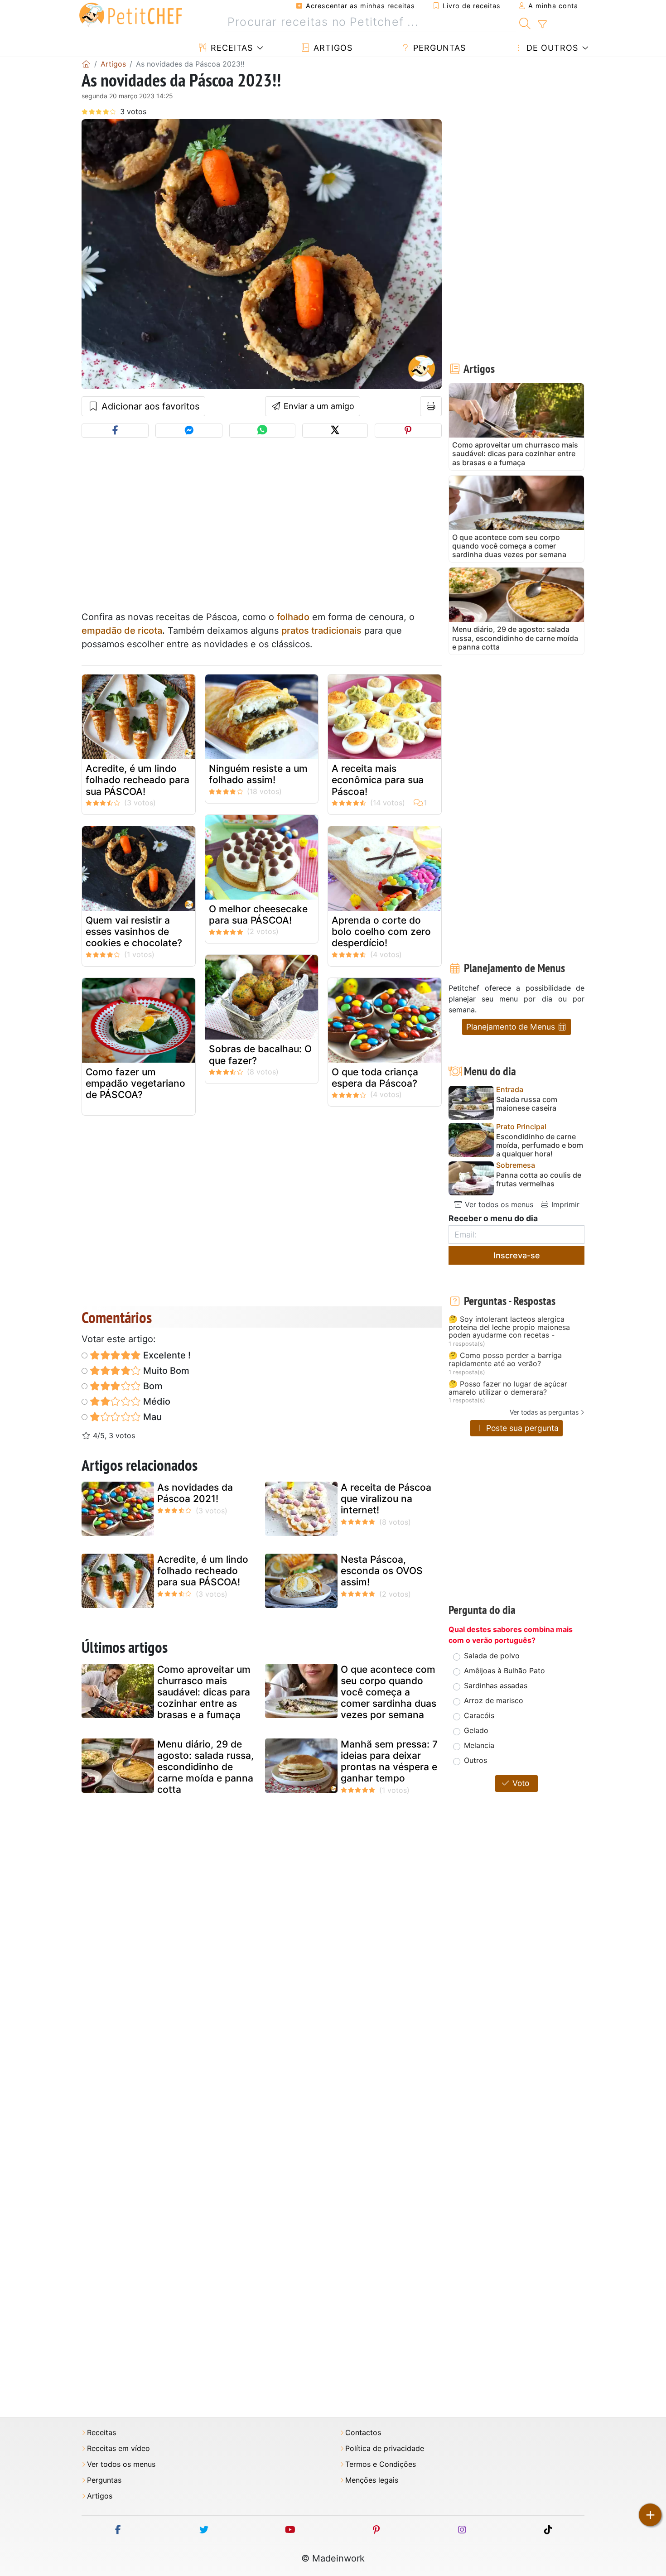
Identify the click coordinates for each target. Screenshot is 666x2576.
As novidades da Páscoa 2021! (195, 1493)
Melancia (479, 1745)
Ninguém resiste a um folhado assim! (258, 774)
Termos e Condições (381, 2464)
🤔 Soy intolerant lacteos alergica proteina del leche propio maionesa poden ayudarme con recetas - (509, 1327)
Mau (151, 1417)
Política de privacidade (385, 2448)
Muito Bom (165, 1371)
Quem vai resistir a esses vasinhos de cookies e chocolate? (134, 932)
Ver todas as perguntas (544, 1412)
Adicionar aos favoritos (149, 406)
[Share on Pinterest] (408, 431)
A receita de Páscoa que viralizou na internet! (386, 1499)
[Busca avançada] (542, 24)
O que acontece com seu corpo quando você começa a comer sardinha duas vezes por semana (388, 1692)
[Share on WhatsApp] (262, 431)
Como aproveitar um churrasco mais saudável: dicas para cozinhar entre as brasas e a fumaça (204, 1692)
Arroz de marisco (494, 1700)
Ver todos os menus (498, 1204)
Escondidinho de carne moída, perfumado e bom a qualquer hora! (540, 1145)
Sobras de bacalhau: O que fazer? (260, 1054)
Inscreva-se (517, 1255)
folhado (293, 617)
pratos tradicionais (321, 631)
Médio (156, 1401)
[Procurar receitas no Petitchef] (525, 22)
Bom (152, 1386)
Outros (475, 1760)
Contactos (363, 2433)
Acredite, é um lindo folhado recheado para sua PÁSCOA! (138, 780)
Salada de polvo (492, 1656)
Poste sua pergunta (521, 1428)
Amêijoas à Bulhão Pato (504, 1671)
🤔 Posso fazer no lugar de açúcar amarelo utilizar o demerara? (508, 1388)
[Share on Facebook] (115, 431)
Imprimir (564, 1204)
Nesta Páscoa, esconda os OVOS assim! (382, 1571)
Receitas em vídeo (118, 2448)
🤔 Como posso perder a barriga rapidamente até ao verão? (505, 1360)
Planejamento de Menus (512, 1027)
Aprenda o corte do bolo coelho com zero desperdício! (381, 932)
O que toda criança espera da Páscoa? (375, 1078)
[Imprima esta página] (431, 406)
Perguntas (438, 48)
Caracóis (479, 1715)
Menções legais (372, 2480)
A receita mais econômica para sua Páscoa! (378, 780)
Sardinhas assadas (496, 1685)
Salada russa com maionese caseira (527, 1104)
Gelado (476, 1730)
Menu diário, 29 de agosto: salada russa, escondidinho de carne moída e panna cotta (205, 1767)
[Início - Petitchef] (86, 64)
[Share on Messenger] (189, 431)
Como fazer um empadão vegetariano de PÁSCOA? (135, 1083)
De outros (551, 48)
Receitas (230, 48)
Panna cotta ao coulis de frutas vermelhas (539, 1180)
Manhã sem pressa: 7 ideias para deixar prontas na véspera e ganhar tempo (389, 1761)
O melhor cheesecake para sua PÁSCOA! (258, 915)
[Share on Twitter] (335, 431)
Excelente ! (166, 1355)
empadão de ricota (122, 631)
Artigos (332, 48)
